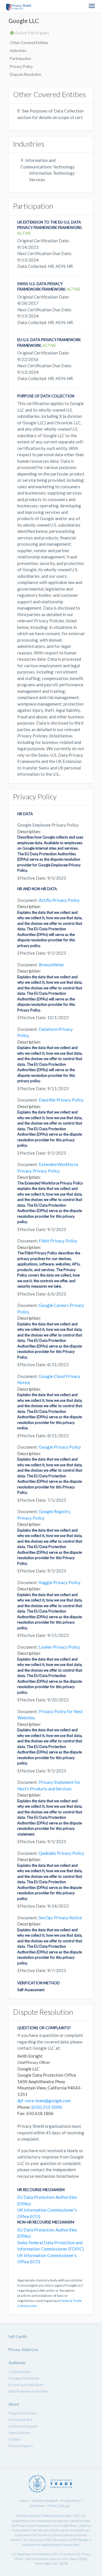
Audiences (17, 2363)
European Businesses (24, 2378)
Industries (18, 51)
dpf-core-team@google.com (44, 2101)
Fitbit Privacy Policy (58, 1241)
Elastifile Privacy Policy (61, 1100)
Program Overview (23, 2413)
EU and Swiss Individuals (26, 2385)
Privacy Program (21, 2446)
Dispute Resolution (26, 74)
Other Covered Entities (29, 43)
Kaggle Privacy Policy (60, 1582)
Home (24, 2501)
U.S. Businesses (20, 2372)
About (14, 2404)
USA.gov (64, 2506)
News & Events (19, 2433)
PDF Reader (80, 2540)
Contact (14, 2439)
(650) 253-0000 (47, 2107)
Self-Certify (18, 2337)
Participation (21, 59)
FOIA (52, 2506)
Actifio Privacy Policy (59, 900)
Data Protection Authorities (28, 2391)
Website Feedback (45, 2501)
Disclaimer (38, 2506)
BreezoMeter (52, 965)
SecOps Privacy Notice (60, 1918)
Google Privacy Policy (60, 1447)
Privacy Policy (21, 66)
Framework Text (21, 2420)
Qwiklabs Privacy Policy (61, 1853)
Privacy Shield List (23, 2350)
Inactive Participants (23, 2426)
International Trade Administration (47, 2516)
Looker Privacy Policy (59, 1647)
